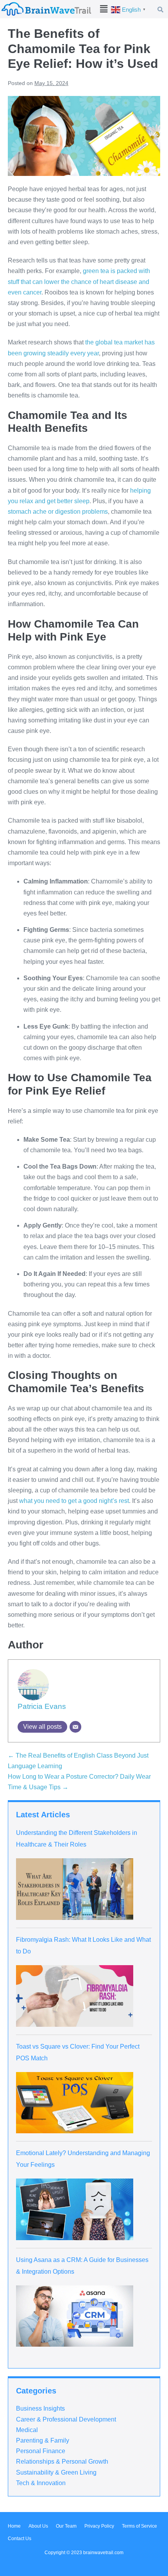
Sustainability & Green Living (56, 2472)
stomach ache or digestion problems (58, 512)
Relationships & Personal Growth (62, 2462)
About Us (38, 2526)
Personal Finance (41, 2451)
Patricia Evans (42, 1706)
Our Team (66, 2526)
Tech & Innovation (41, 2483)
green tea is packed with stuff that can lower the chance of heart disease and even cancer (79, 281)
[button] (104, 9)
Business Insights (40, 2408)
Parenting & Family (43, 2440)
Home (14, 2526)
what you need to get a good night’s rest (74, 1501)
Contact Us (20, 2539)
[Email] (75, 1727)
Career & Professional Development (66, 2419)
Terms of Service (139, 2526)
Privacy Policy (99, 2526)
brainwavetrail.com (103, 2553)
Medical (27, 2430)
